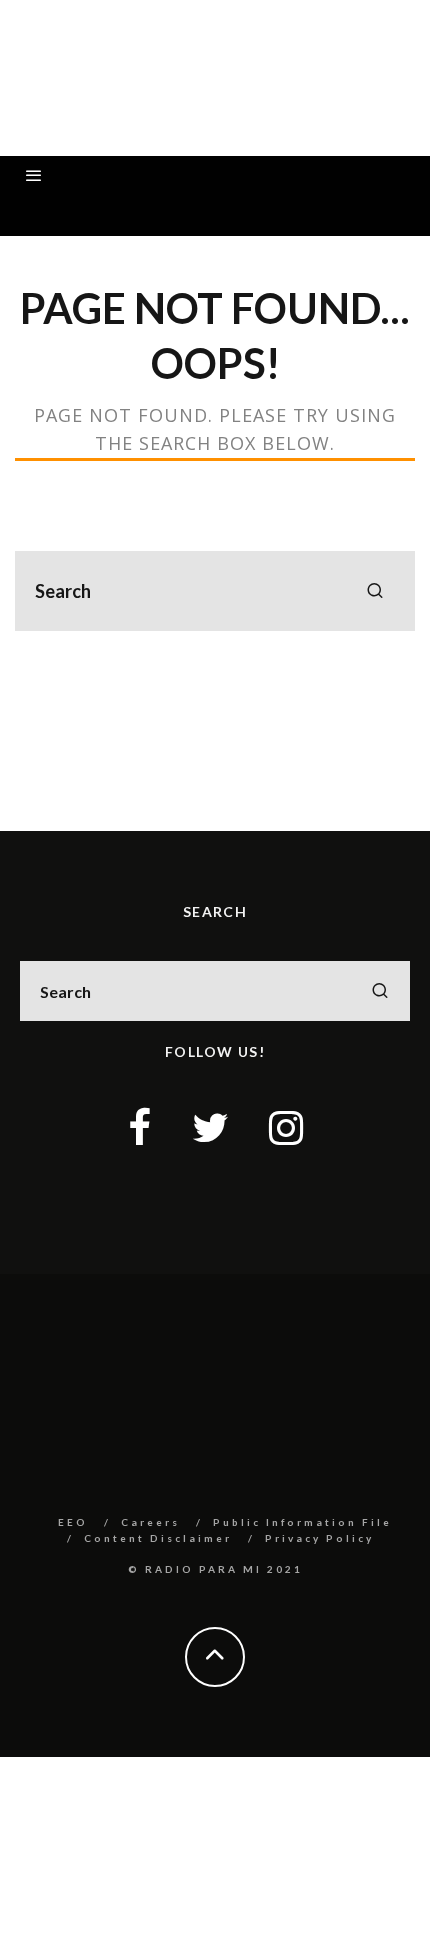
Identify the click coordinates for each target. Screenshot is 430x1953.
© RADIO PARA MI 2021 (215, 1569)
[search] (375, 591)
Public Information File (302, 1522)
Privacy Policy (319, 1538)
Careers (150, 1522)
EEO (73, 1522)
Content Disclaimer (158, 1538)
